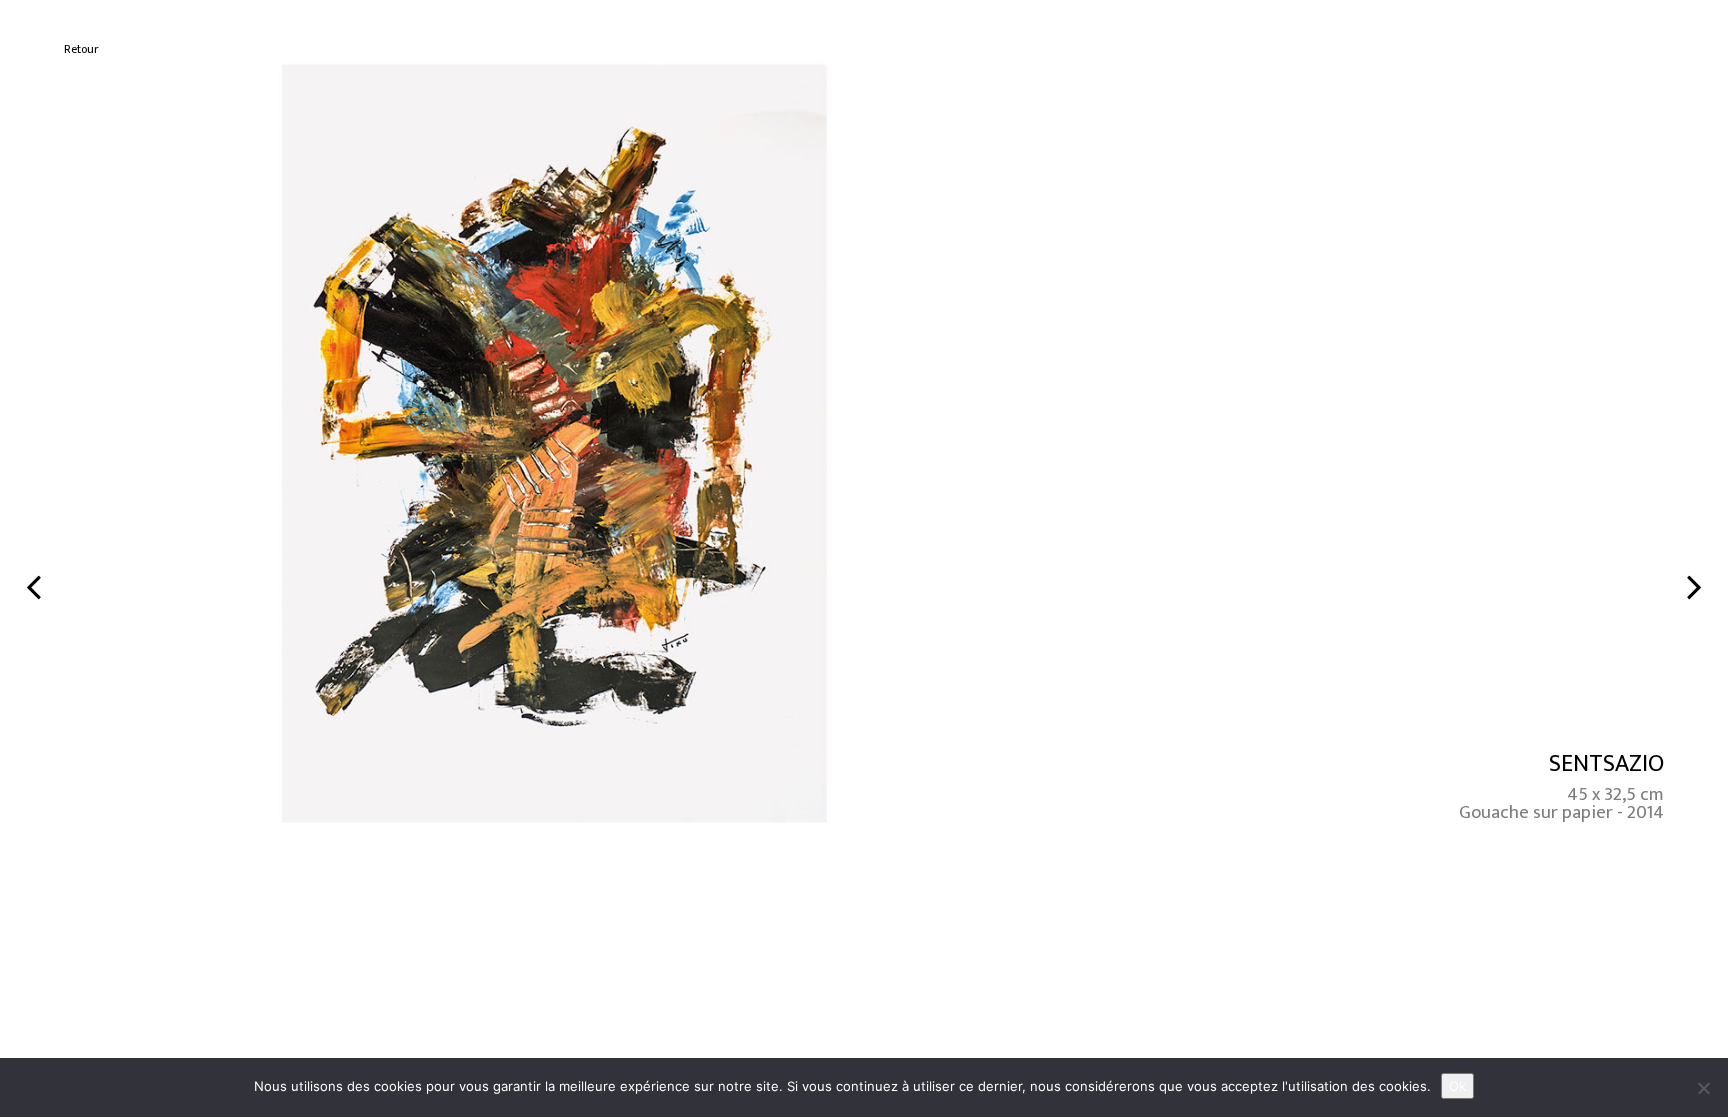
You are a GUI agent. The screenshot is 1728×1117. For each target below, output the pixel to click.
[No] (1703, 1088)
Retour (81, 49)
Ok (1457, 1086)
